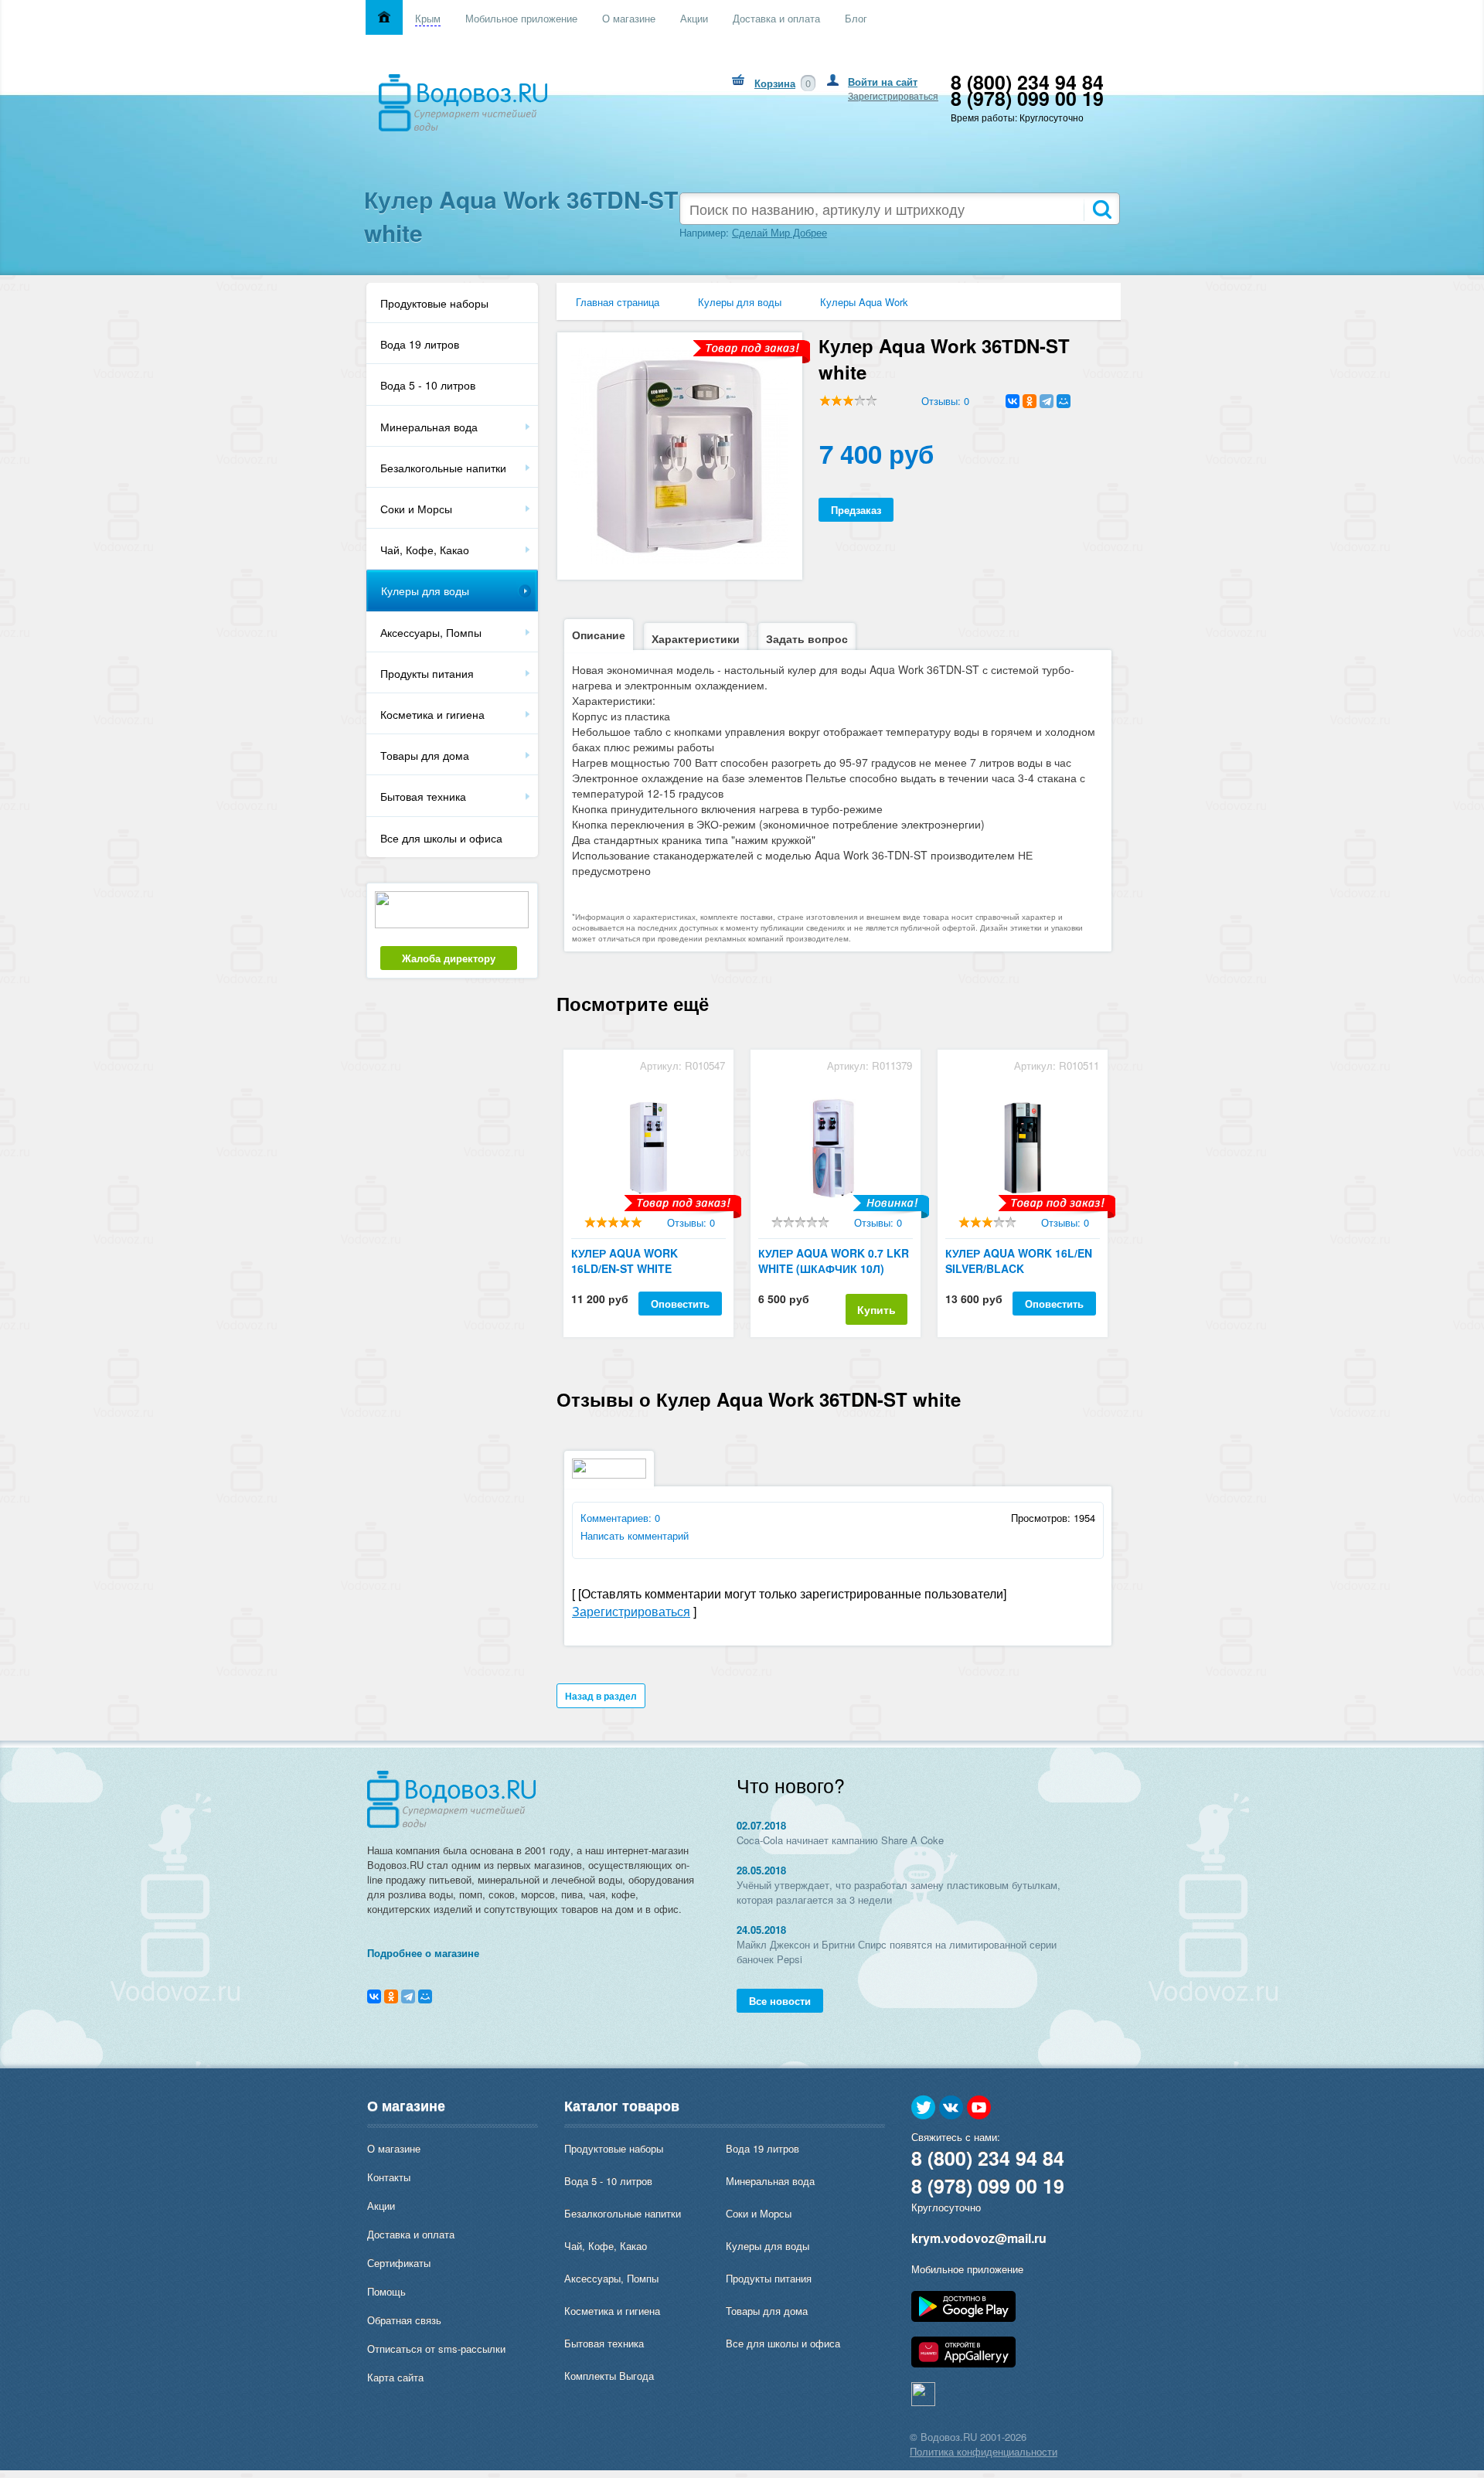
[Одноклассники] (1030, 401)
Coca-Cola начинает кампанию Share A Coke (840, 1840)
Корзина (775, 83)
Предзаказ (856, 510)
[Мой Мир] (1064, 401)
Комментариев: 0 (620, 1518)
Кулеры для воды (425, 591)
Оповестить (680, 1304)
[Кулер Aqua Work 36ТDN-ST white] (679, 559)
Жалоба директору (449, 958)
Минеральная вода (429, 427)
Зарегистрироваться (893, 95)
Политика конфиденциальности (984, 2451)
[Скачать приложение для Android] (963, 2318)
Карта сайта (395, 2377)
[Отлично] (636, 1222)
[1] (825, 401)
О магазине (394, 2148)
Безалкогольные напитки (443, 468)
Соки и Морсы (416, 509)
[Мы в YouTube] (979, 2108)
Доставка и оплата (411, 2234)
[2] (837, 401)
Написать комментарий (635, 1535)
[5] (871, 401)
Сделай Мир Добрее (779, 232)
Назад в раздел (601, 1696)
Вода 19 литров (420, 344)
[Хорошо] (625, 1222)
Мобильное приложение (967, 2269)
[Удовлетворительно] (613, 1222)
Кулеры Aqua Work (864, 302)
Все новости (780, 2001)
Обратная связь (404, 2320)
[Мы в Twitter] (924, 2108)
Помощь (386, 2291)
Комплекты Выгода (609, 2376)
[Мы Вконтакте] (951, 2108)
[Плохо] (602, 1222)
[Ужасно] (590, 1222)
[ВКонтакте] (1013, 401)
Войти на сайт (883, 82)
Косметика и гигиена (432, 714)
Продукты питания (427, 673)
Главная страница (618, 302)
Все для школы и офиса (441, 838)
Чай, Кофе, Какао (425, 550)
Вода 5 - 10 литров (428, 385)
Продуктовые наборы (434, 303)
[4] (860, 401)
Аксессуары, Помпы (431, 632)
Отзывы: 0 (945, 401)
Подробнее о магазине (423, 1953)
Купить (876, 1309)
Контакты (389, 2177)
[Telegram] (1047, 401)
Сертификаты (399, 2263)
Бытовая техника (423, 796)
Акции (381, 2206)
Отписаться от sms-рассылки (436, 2349)
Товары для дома (425, 755)
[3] (848, 401)
